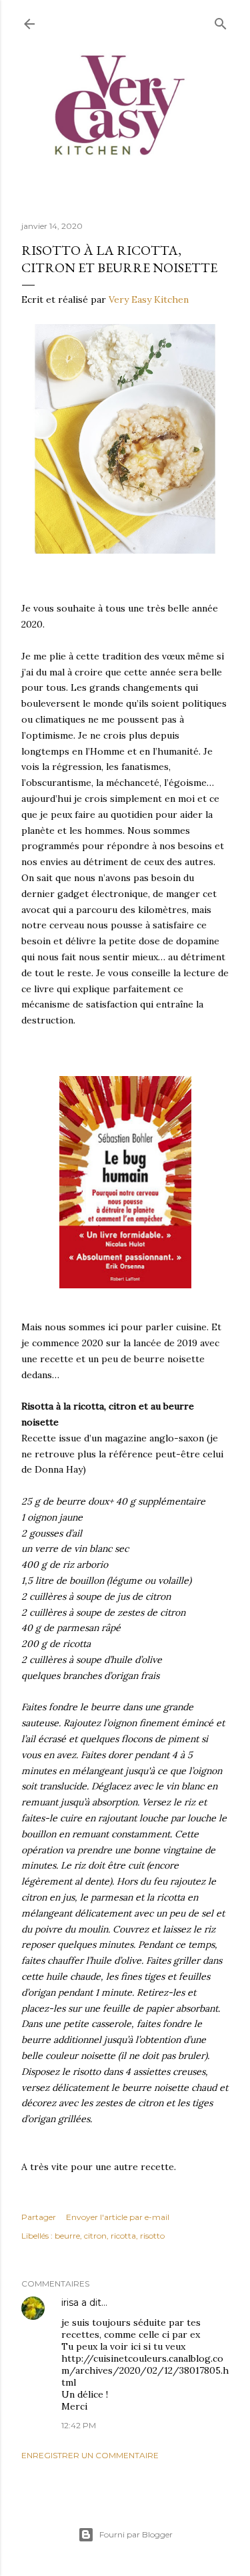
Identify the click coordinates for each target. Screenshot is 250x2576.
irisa (70, 2302)
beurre (67, 2236)
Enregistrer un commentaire (90, 2455)
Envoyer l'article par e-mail (118, 2217)
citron (95, 2236)
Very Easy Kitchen (149, 299)
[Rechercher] (221, 21)
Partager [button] (39, 2217)
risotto (152, 2236)
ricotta (123, 2236)
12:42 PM (79, 2425)
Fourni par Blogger (136, 2534)
